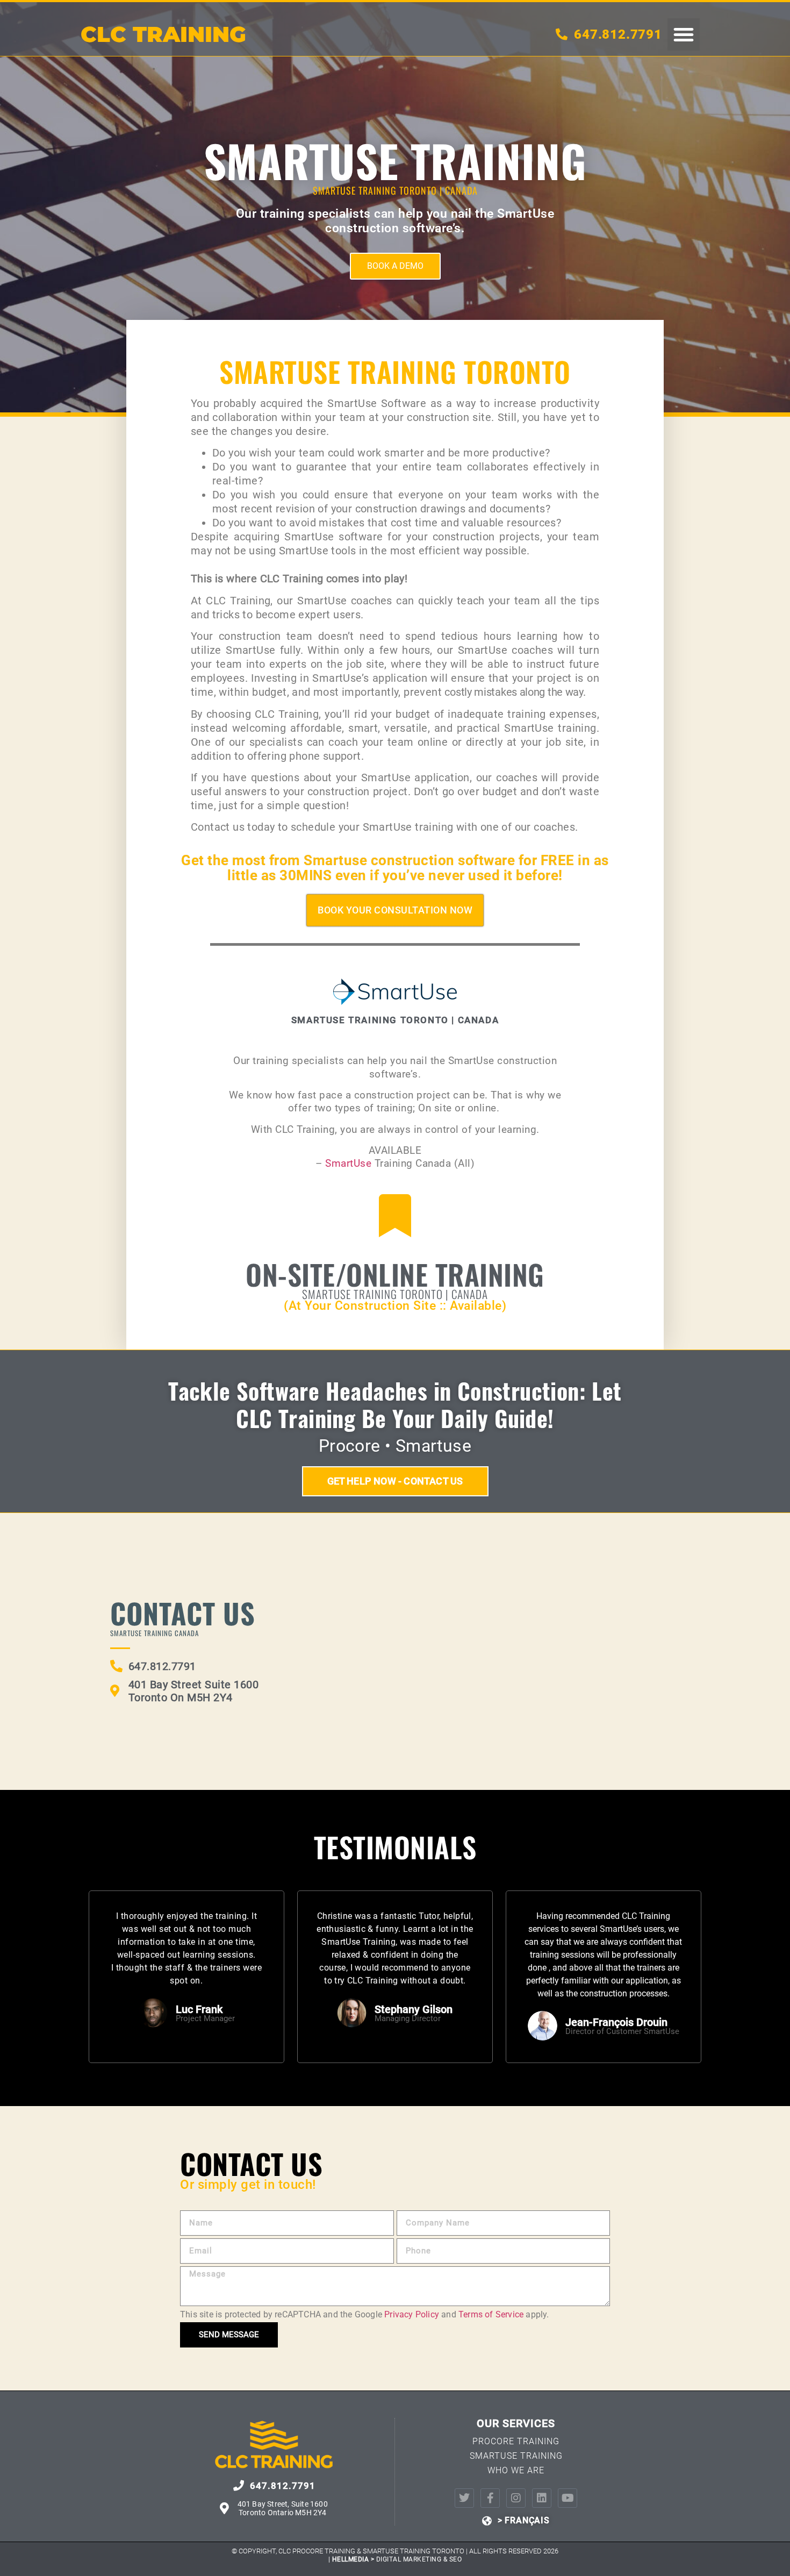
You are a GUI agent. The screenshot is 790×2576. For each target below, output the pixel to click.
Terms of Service (491, 2314)
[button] (684, 34)
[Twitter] (464, 2498)
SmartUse (350, 1163)
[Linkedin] (542, 2498)
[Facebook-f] (490, 2498)
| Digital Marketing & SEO (395, 2559)
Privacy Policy (412, 2314)
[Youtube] (568, 2498)
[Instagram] (516, 2498)
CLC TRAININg (163, 34)
